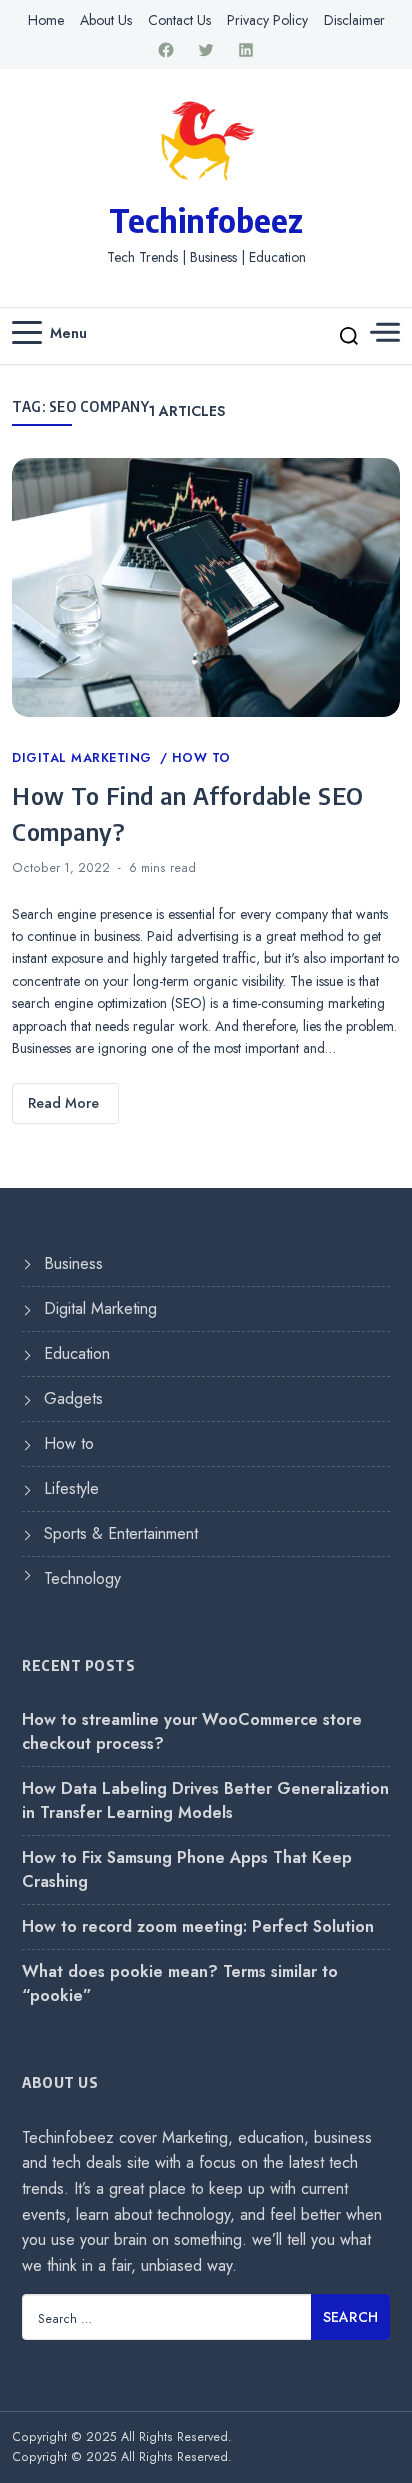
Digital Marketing (84, 758)
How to (201, 758)
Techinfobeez (206, 220)
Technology (82, 1578)
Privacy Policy (267, 20)
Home (46, 20)
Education (77, 1353)
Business (73, 1263)
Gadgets (73, 1398)
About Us (106, 20)
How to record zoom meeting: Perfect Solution (198, 1926)
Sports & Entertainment (121, 1533)
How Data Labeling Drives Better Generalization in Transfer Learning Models (205, 1800)
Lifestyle (71, 1488)
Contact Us (179, 20)
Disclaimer (354, 20)
